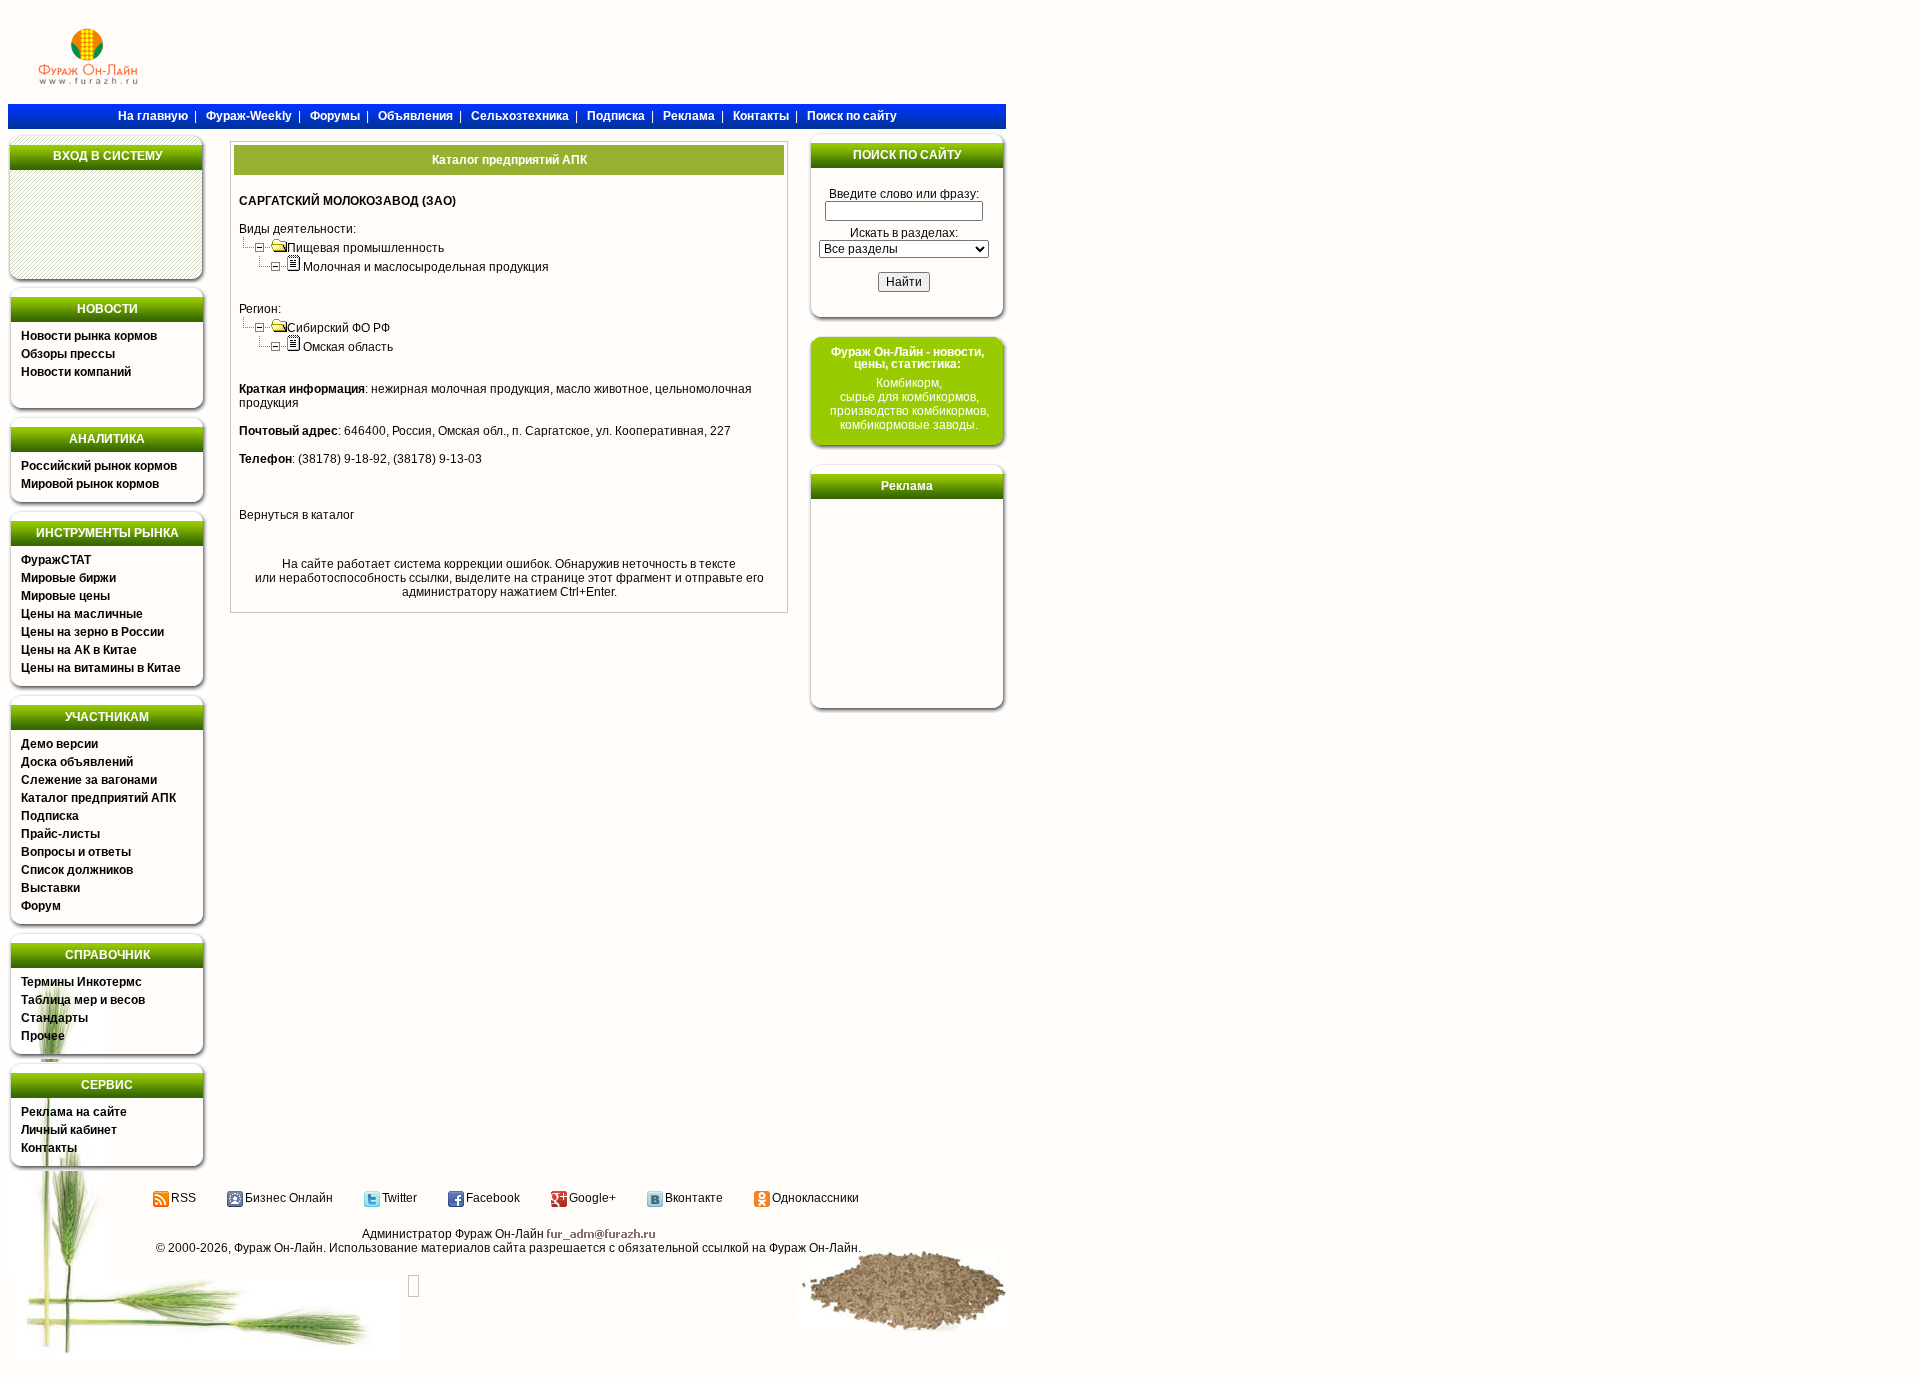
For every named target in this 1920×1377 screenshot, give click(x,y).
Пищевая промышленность (365, 248)
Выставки (50, 888)
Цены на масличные (82, 614)
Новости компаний (76, 372)
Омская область (348, 347)
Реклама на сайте (74, 1112)
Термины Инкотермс (81, 982)
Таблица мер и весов (83, 1000)
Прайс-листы (60, 834)
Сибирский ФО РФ (338, 328)
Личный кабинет (69, 1130)
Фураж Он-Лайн (278, 1248)
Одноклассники (815, 1198)
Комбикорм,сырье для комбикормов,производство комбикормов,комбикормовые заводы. (909, 404)
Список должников (77, 870)
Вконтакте (694, 1198)
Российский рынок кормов (99, 466)
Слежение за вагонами (89, 780)
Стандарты (54, 1018)
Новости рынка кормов (89, 336)
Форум (41, 906)
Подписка (50, 816)
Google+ (592, 1198)
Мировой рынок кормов (90, 484)
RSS (183, 1198)
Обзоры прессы (68, 354)
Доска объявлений (77, 762)
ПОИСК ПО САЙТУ (907, 155)
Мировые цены (65, 596)
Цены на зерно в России (92, 632)
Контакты (49, 1148)
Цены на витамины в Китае (101, 668)
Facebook (493, 1198)
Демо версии (59, 744)
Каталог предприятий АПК (98, 798)
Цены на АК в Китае (79, 650)
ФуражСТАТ (56, 560)
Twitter (399, 1198)
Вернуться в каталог (296, 515)
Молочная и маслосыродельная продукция (426, 267)
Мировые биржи (68, 578)
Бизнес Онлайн (289, 1198)
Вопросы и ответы (76, 852)
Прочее (43, 1036)
